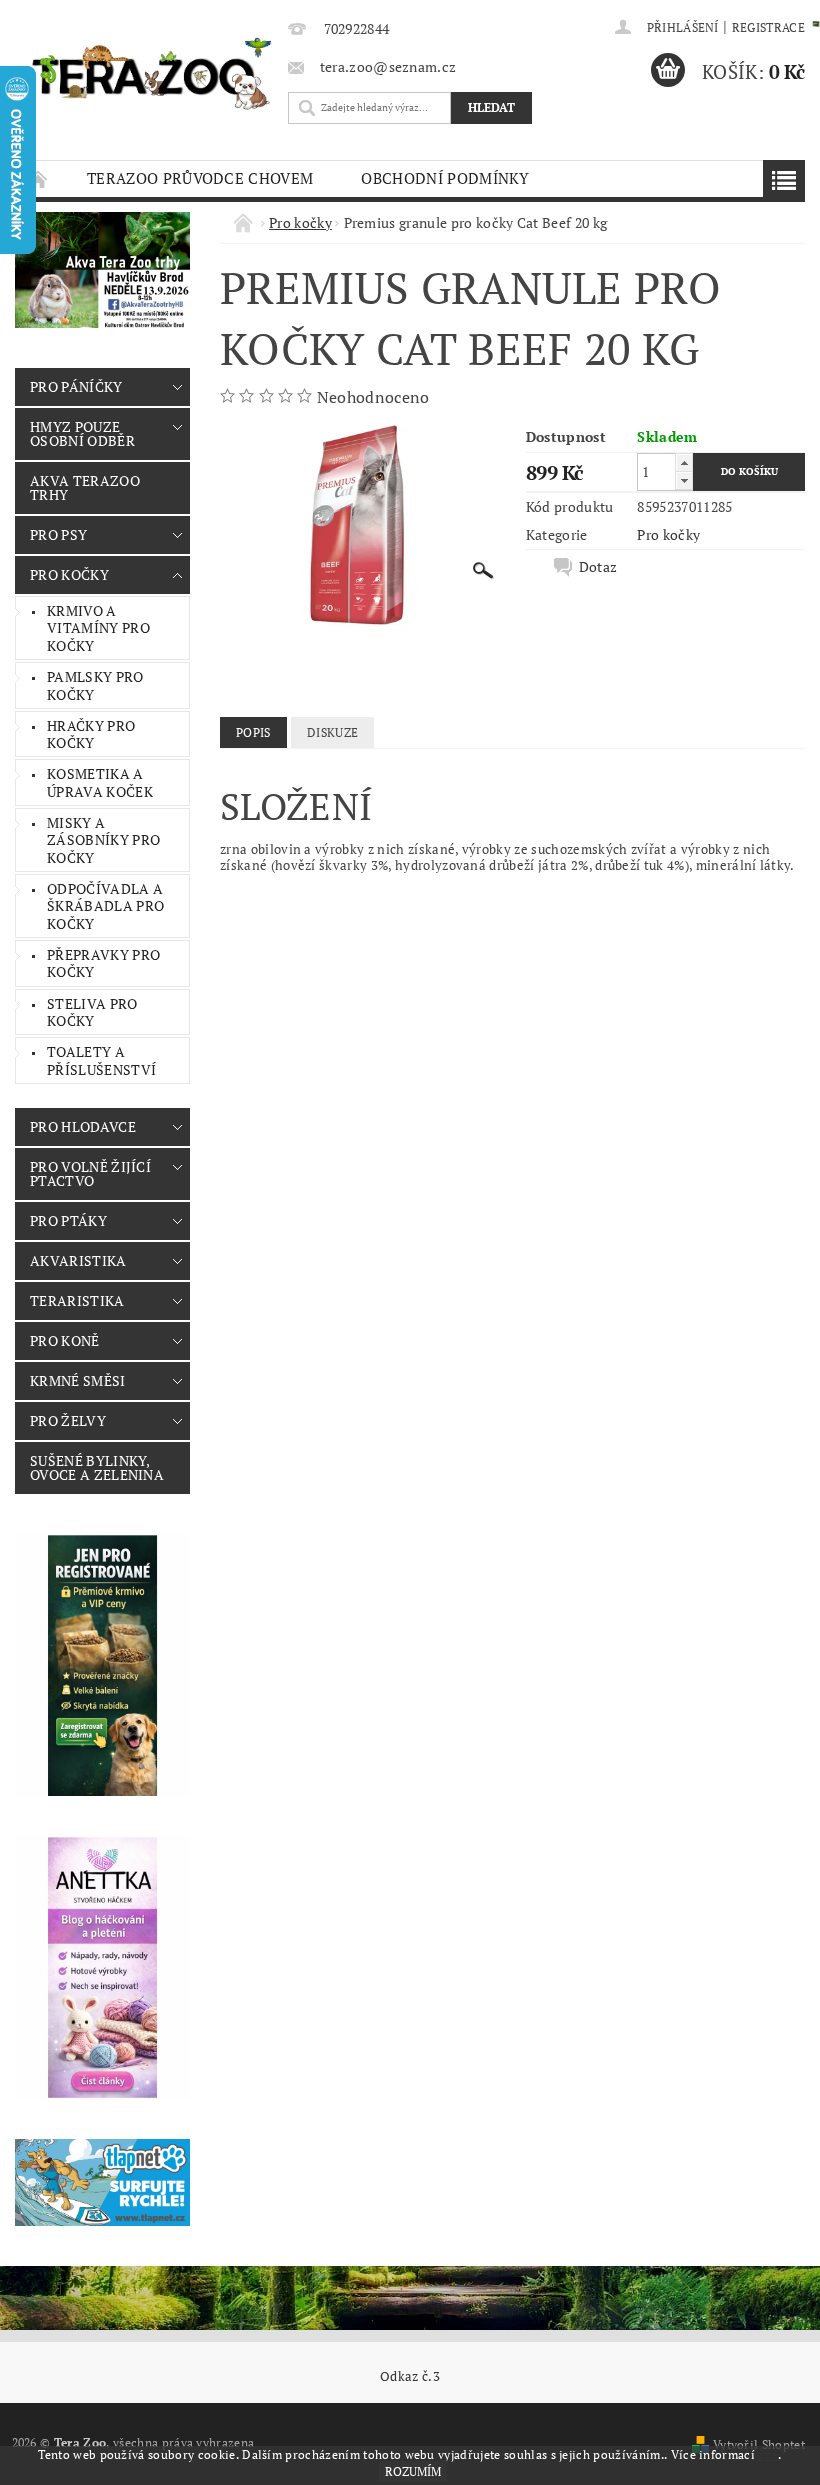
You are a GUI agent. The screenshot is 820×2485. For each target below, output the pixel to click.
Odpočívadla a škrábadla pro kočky (105, 906)
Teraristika (77, 1300)
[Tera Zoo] (152, 73)
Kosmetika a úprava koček (100, 782)
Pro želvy (68, 1420)
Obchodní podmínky (445, 178)
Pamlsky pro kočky (95, 685)
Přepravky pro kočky (103, 963)
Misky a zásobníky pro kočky (103, 840)
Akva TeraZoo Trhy (85, 487)
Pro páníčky (76, 386)
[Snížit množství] (684, 480)
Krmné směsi (78, 1380)
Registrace (768, 27)
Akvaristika (78, 1260)
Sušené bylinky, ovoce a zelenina (97, 1467)
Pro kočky (69, 574)
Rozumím (413, 2471)
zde (768, 2454)
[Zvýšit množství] (684, 462)
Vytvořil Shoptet (759, 2444)
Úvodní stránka (39, 178)
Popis (253, 732)
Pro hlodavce (83, 1126)
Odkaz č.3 (410, 2376)
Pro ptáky (68, 1220)
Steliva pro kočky (92, 1012)
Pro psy (58, 534)
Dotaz (598, 567)
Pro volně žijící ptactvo (90, 1173)
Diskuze (332, 732)
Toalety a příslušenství (101, 1060)
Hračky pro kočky (91, 734)
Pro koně (65, 1340)
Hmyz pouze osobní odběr (82, 433)
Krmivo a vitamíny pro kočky (98, 628)
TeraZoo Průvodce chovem (200, 178)
